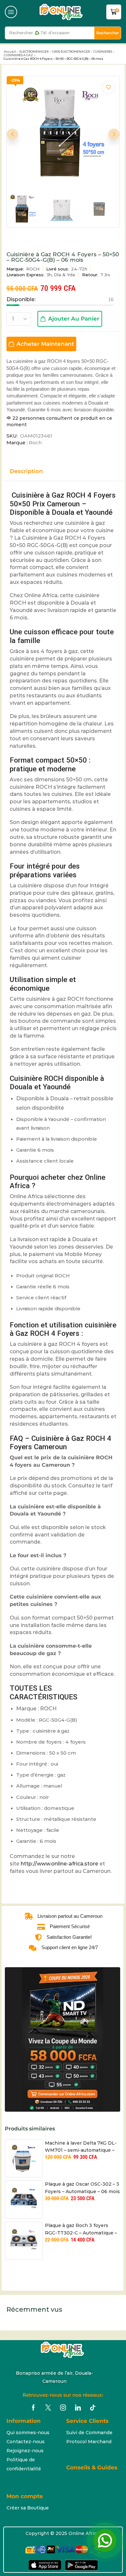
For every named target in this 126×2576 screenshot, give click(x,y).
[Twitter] (48, 2408)
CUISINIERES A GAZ (18, 55)
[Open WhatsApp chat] (105, 2540)
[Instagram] (63, 2408)
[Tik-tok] (93, 2408)
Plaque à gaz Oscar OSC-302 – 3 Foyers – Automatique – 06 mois (82, 2188)
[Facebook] (33, 2408)
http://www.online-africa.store (59, 1864)
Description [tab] (26, 471)
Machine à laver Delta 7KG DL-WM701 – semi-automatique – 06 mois (81, 2147)
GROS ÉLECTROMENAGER (71, 52)
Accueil (10, 52)
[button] (11, 12)
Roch (35, 443)
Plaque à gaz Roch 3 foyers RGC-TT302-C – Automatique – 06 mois (81, 2229)
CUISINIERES (103, 52)
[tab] (31, 474)
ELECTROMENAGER (34, 52)
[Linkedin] (78, 2408)
